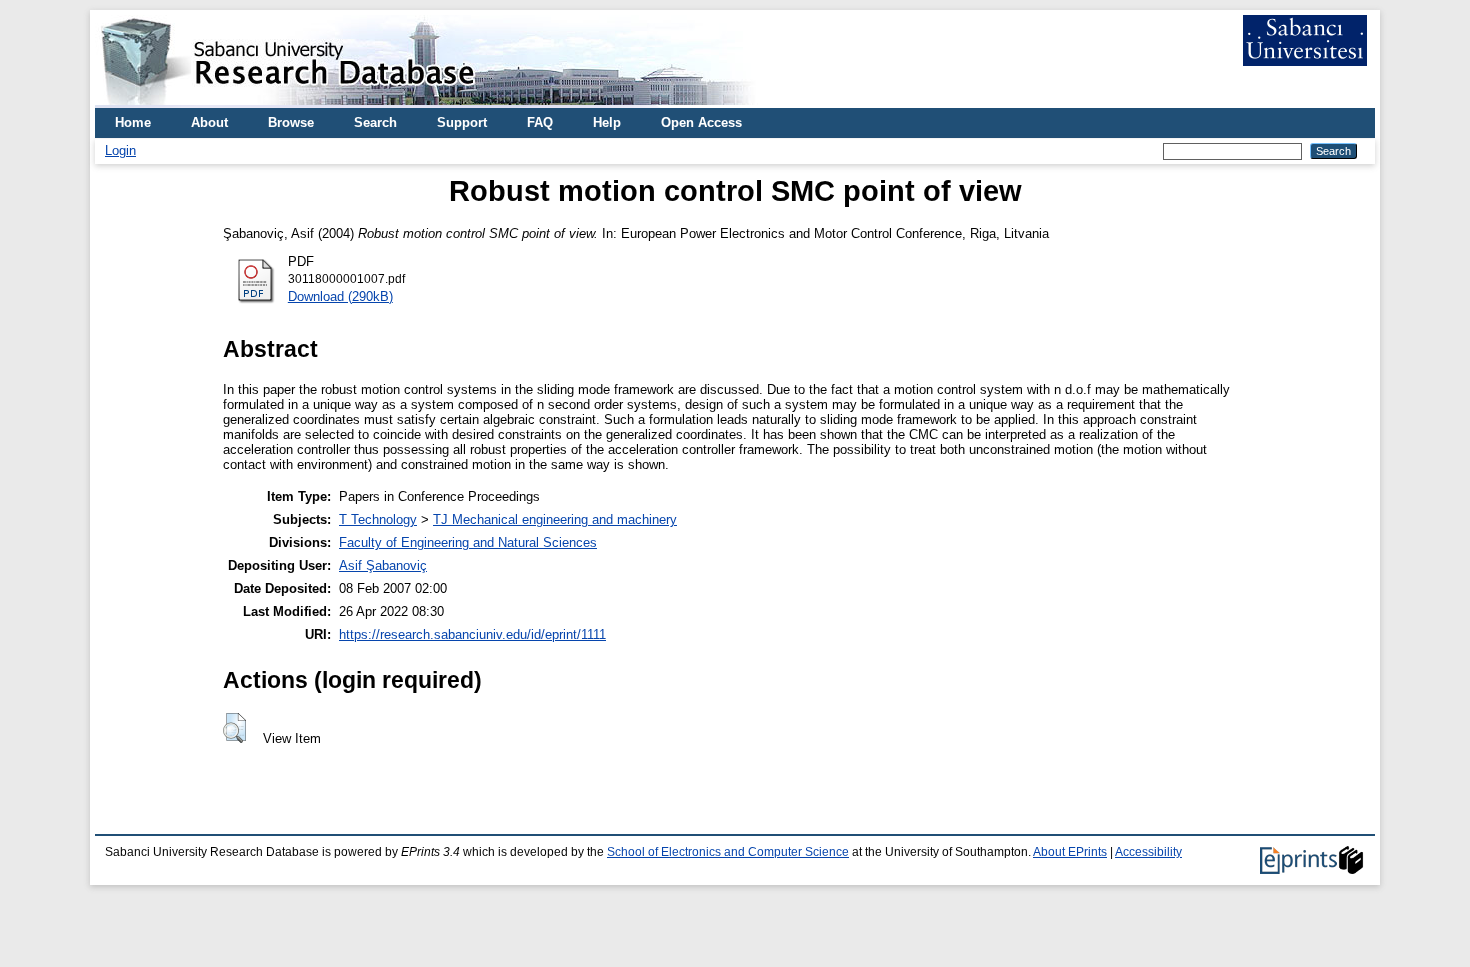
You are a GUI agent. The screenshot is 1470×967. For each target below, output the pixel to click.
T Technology (378, 519)
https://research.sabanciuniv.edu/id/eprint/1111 (472, 634)
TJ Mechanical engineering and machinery (555, 519)
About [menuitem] (209, 122)
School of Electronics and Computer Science (728, 852)
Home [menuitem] (133, 122)
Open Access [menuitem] (701, 122)
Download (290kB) (340, 296)
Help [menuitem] (607, 122)
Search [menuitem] (375, 122)
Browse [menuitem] (291, 122)
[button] (234, 728)
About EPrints (1070, 852)
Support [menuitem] (462, 122)
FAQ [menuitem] (540, 122)
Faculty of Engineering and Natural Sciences (468, 542)
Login (120, 150)
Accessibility (1148, 852)
